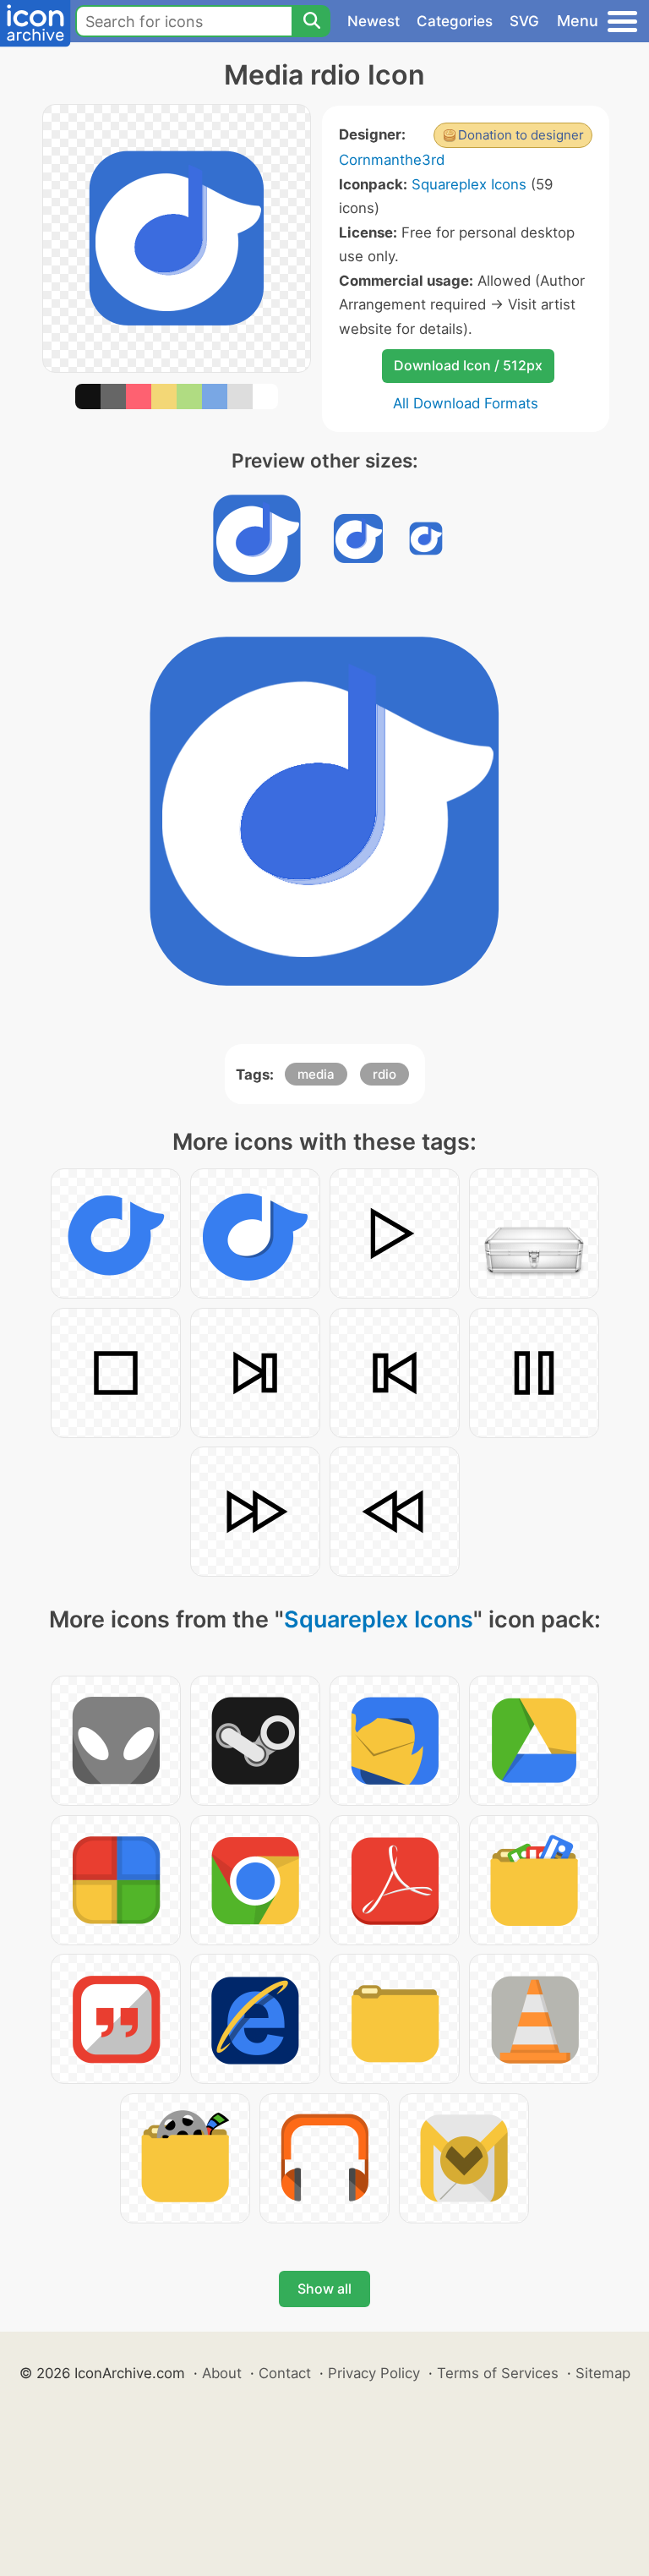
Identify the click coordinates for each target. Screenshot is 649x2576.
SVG (524, 21)
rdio (384, 1074)
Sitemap (603, 2373)
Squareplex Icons (469, 184)
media (316, 1074)
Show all (324, 2289)
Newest (374, 21)
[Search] (311, 21)
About (222, 2373)
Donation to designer (521, 135)
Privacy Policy (374, 2373)
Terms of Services (498, 2373)
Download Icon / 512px (468, 365)
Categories (455, 21)
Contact (285, 2373)
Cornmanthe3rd (392, 160)
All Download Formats (466, 403)
